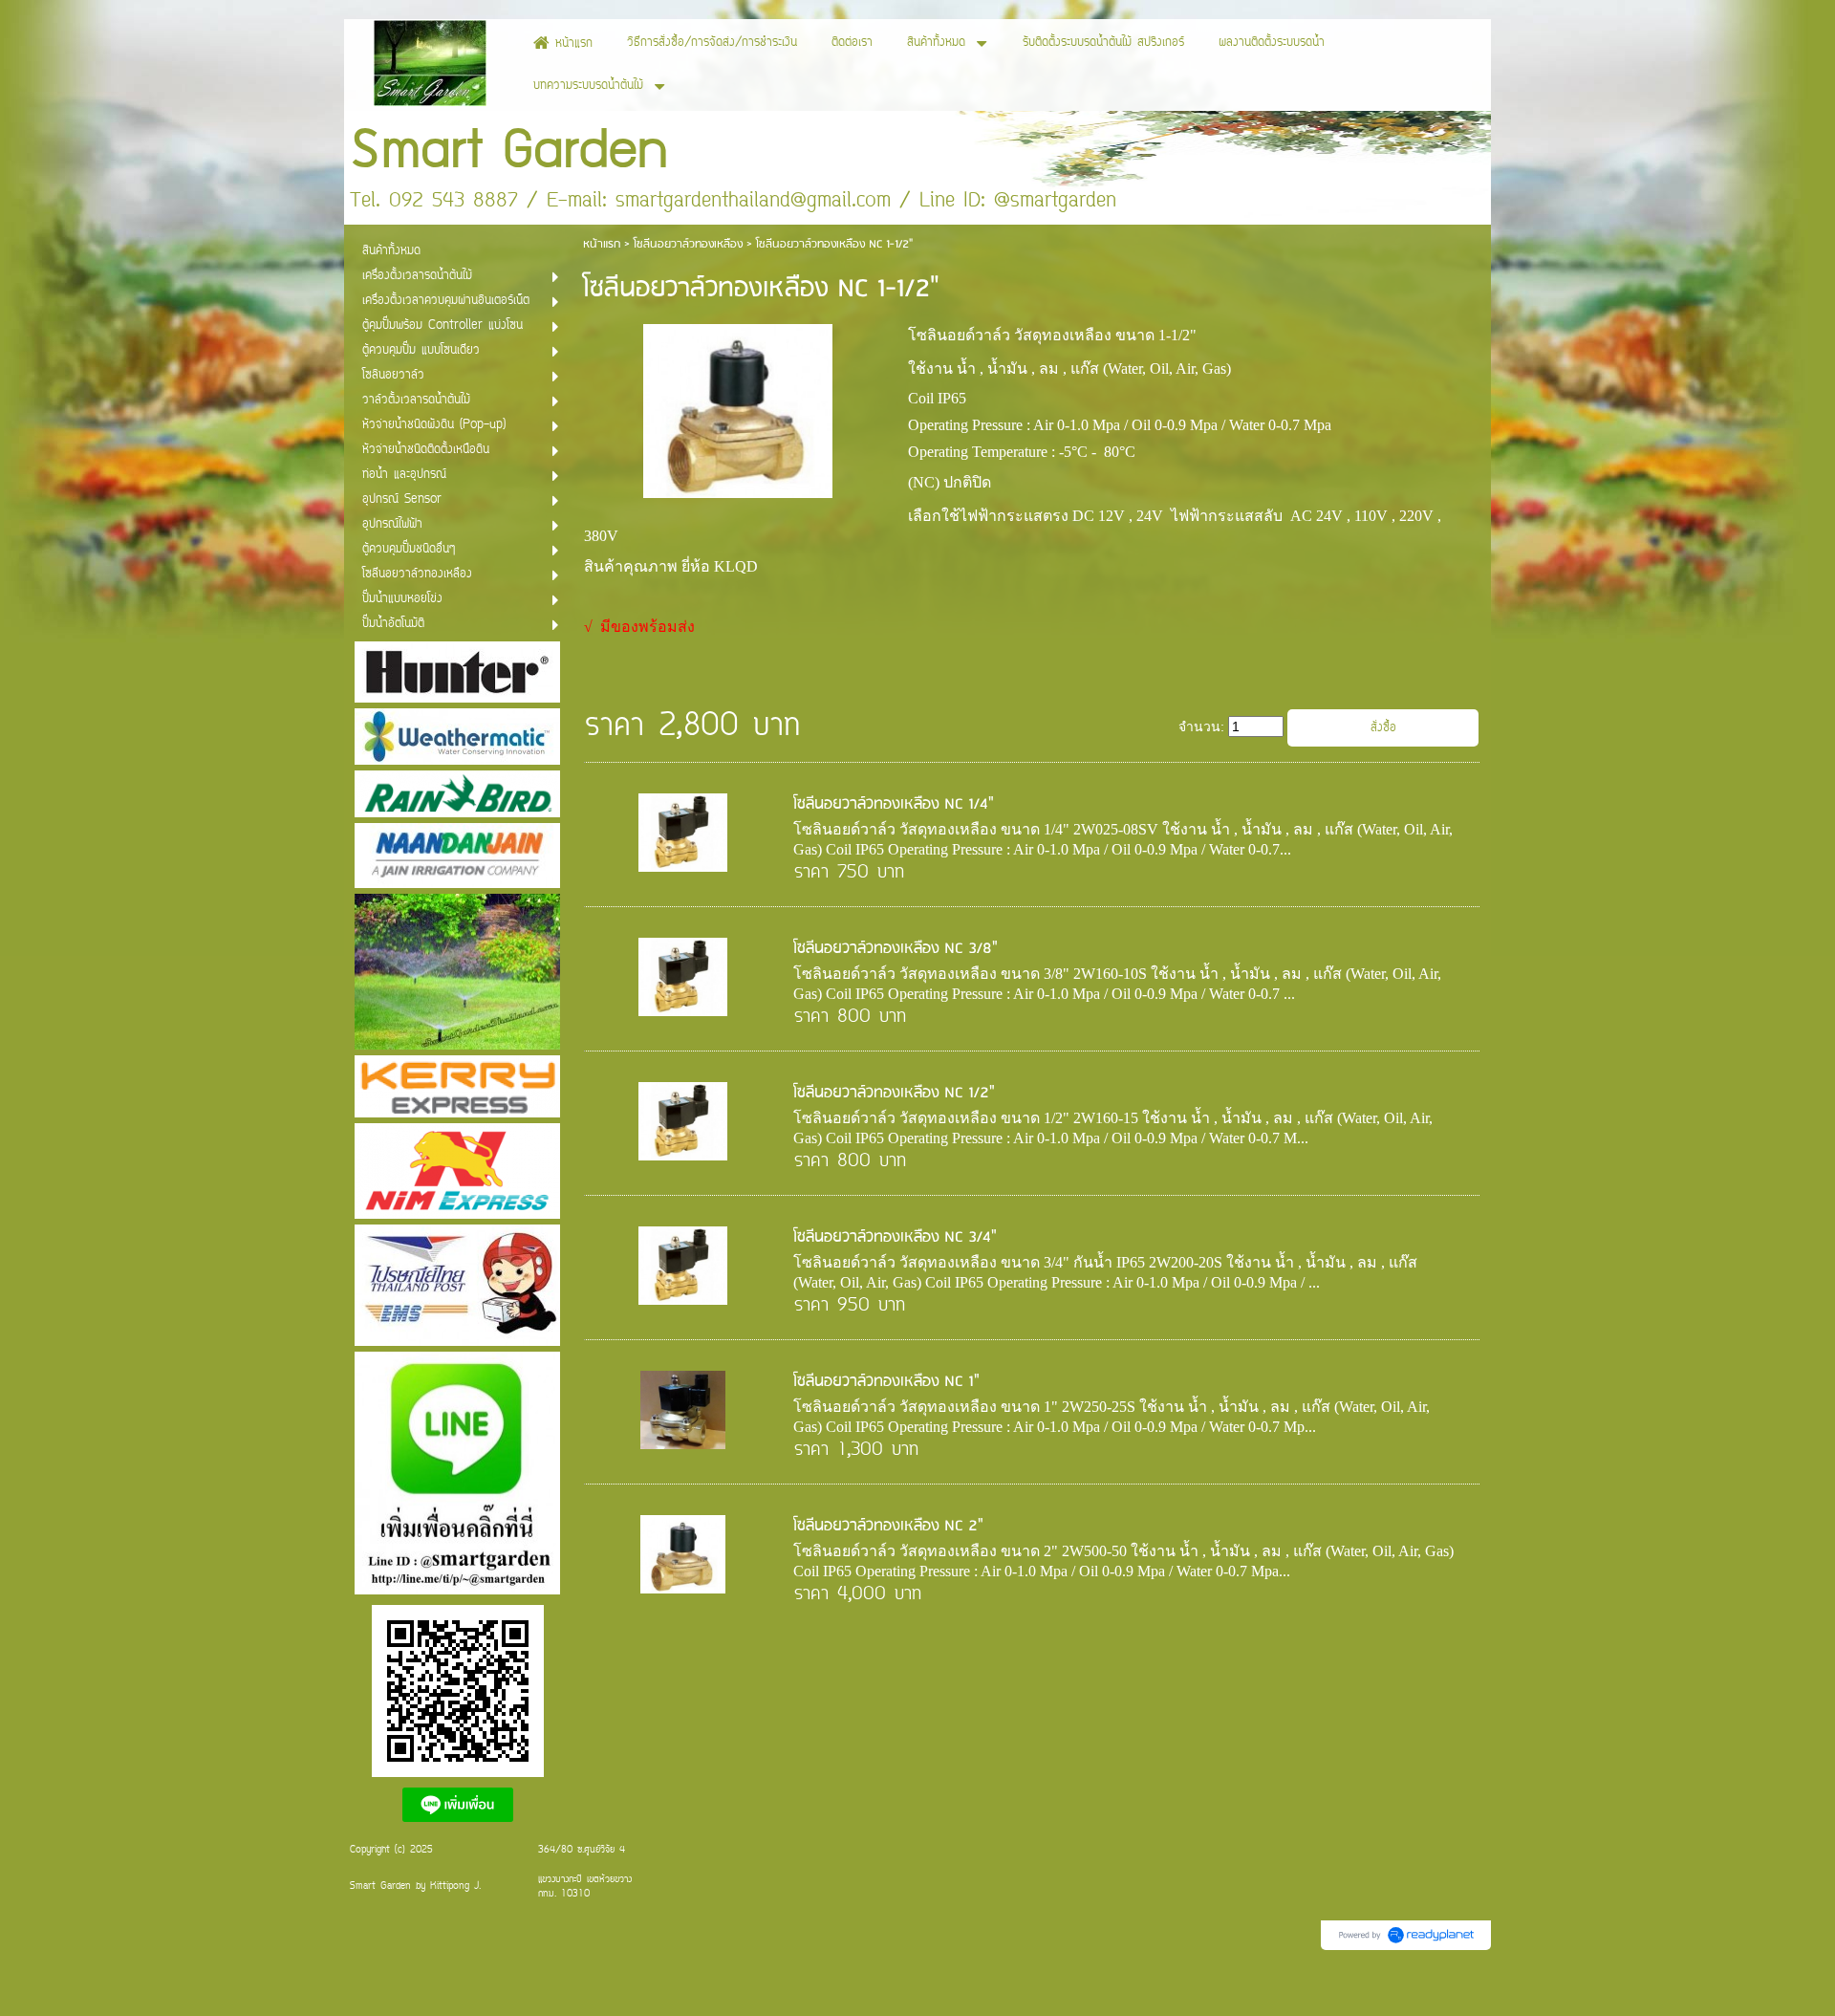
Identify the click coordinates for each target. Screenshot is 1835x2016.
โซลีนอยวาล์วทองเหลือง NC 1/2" (894, 1093)
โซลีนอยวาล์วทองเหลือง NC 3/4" (895, 1237)
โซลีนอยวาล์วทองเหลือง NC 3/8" (896, 949)
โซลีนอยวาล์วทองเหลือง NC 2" (888, 1526)
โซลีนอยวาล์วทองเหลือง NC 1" (886, 1382)
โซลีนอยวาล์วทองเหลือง (688, 244)
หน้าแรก (602, 244)
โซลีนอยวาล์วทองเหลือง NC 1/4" (894, 804)
